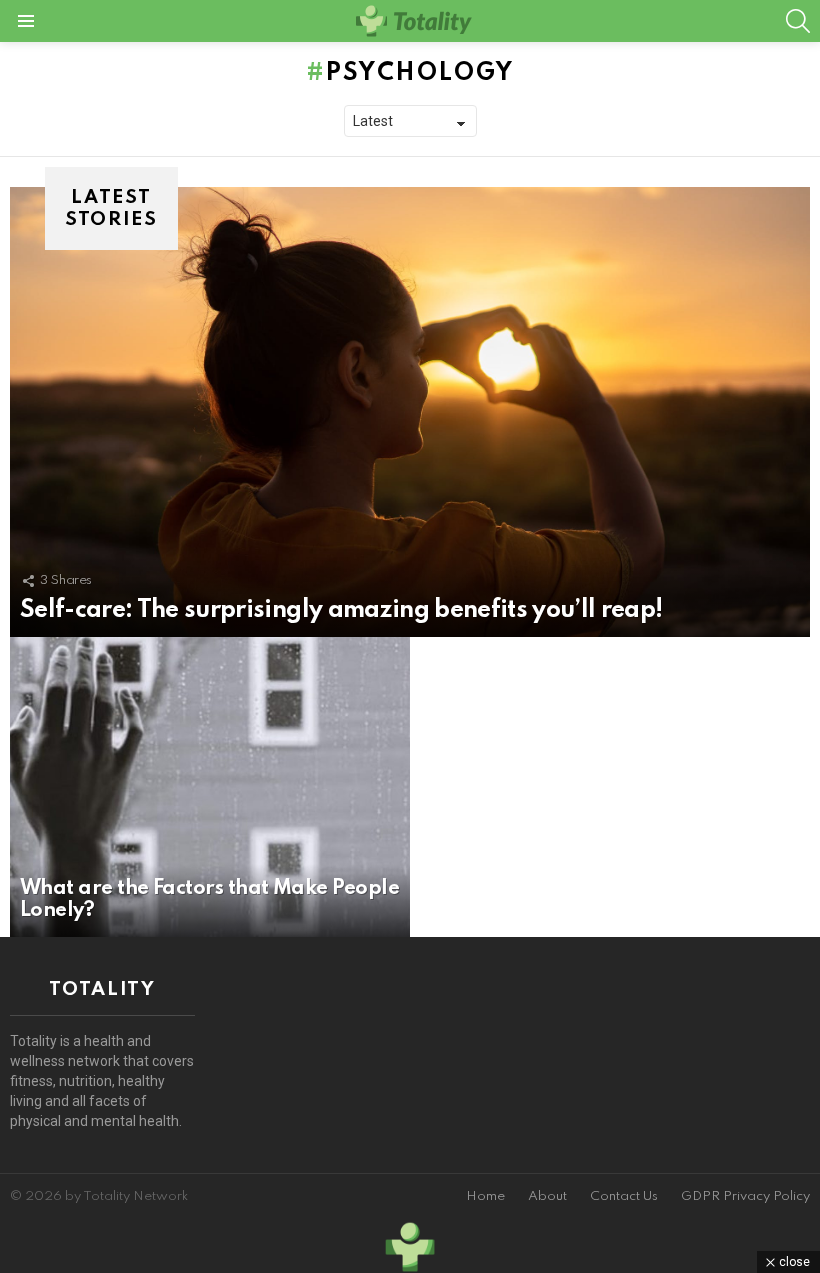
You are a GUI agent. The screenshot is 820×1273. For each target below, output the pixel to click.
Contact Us (624, 1196)
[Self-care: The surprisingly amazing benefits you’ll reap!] (410, 412)
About (547, 1196)
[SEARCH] (798, 21)
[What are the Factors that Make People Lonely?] (210, 787)
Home (485, 1196)
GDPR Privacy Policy (745, 1196)
